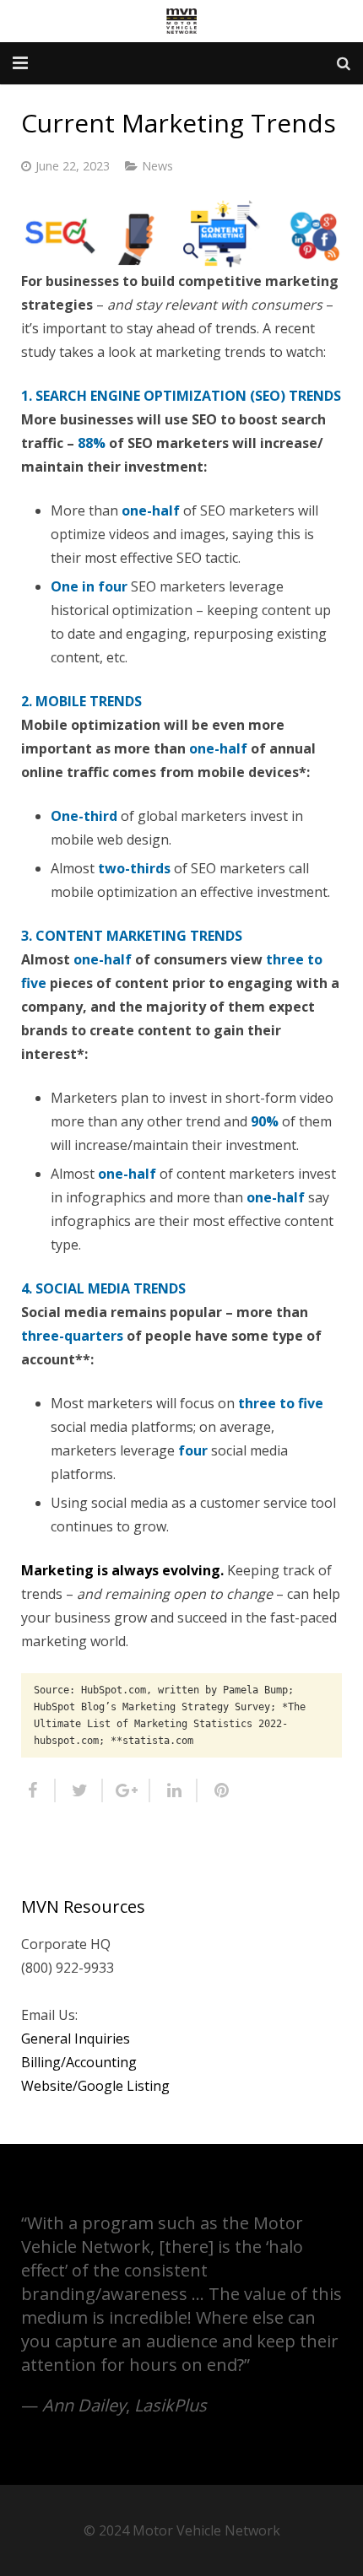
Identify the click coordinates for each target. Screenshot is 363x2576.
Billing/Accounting (79, 2062)
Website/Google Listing (95, 2086)
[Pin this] (215, 1790)
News (157, 166)
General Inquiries (76, 2039)
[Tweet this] (79, 1790)
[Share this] (38, 1790)
